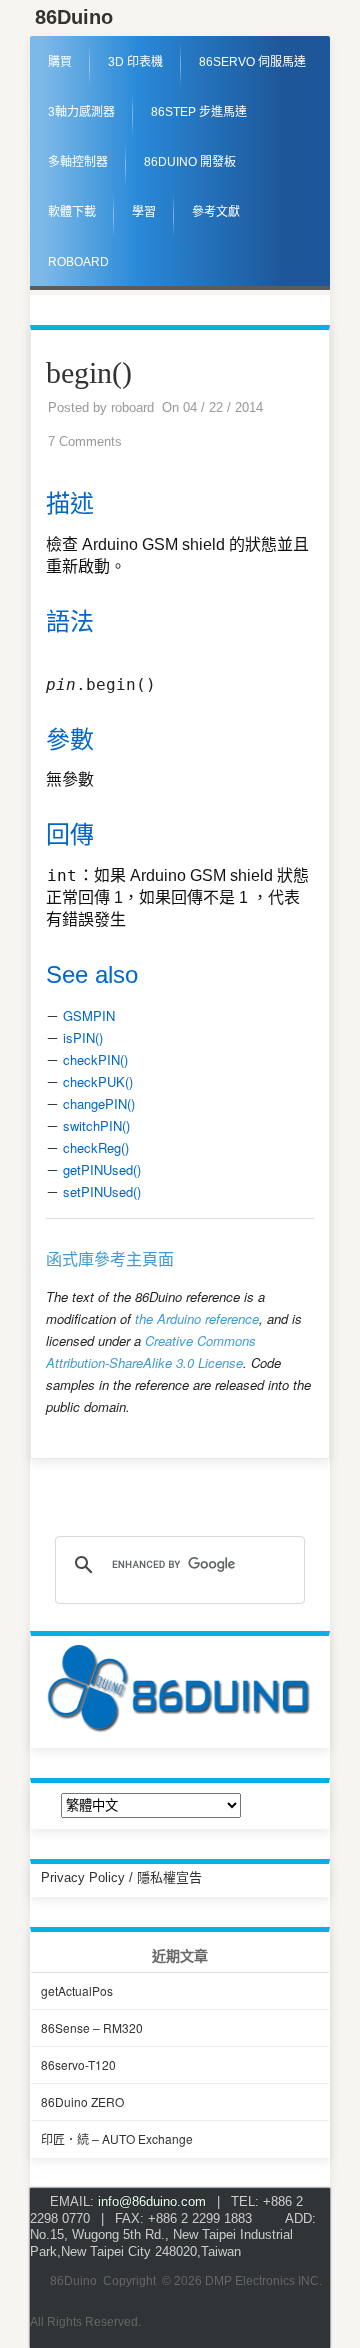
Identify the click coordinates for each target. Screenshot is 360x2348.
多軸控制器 (78, 162)
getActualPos (77, 1990)
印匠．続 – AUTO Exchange (117, 2138)
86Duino (74, 17)
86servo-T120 (78, 2064)
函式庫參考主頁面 (110, 1259)
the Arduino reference (197, 1318)
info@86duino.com (152, 2201)
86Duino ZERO (82, 2101)
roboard (132, 407)
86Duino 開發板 (190, 162)
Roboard (78, 262)
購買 (60, 62)
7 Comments (85, 441)
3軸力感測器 (81, 112)
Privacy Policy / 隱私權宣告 (121, 1877)
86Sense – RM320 (92, 2027)
